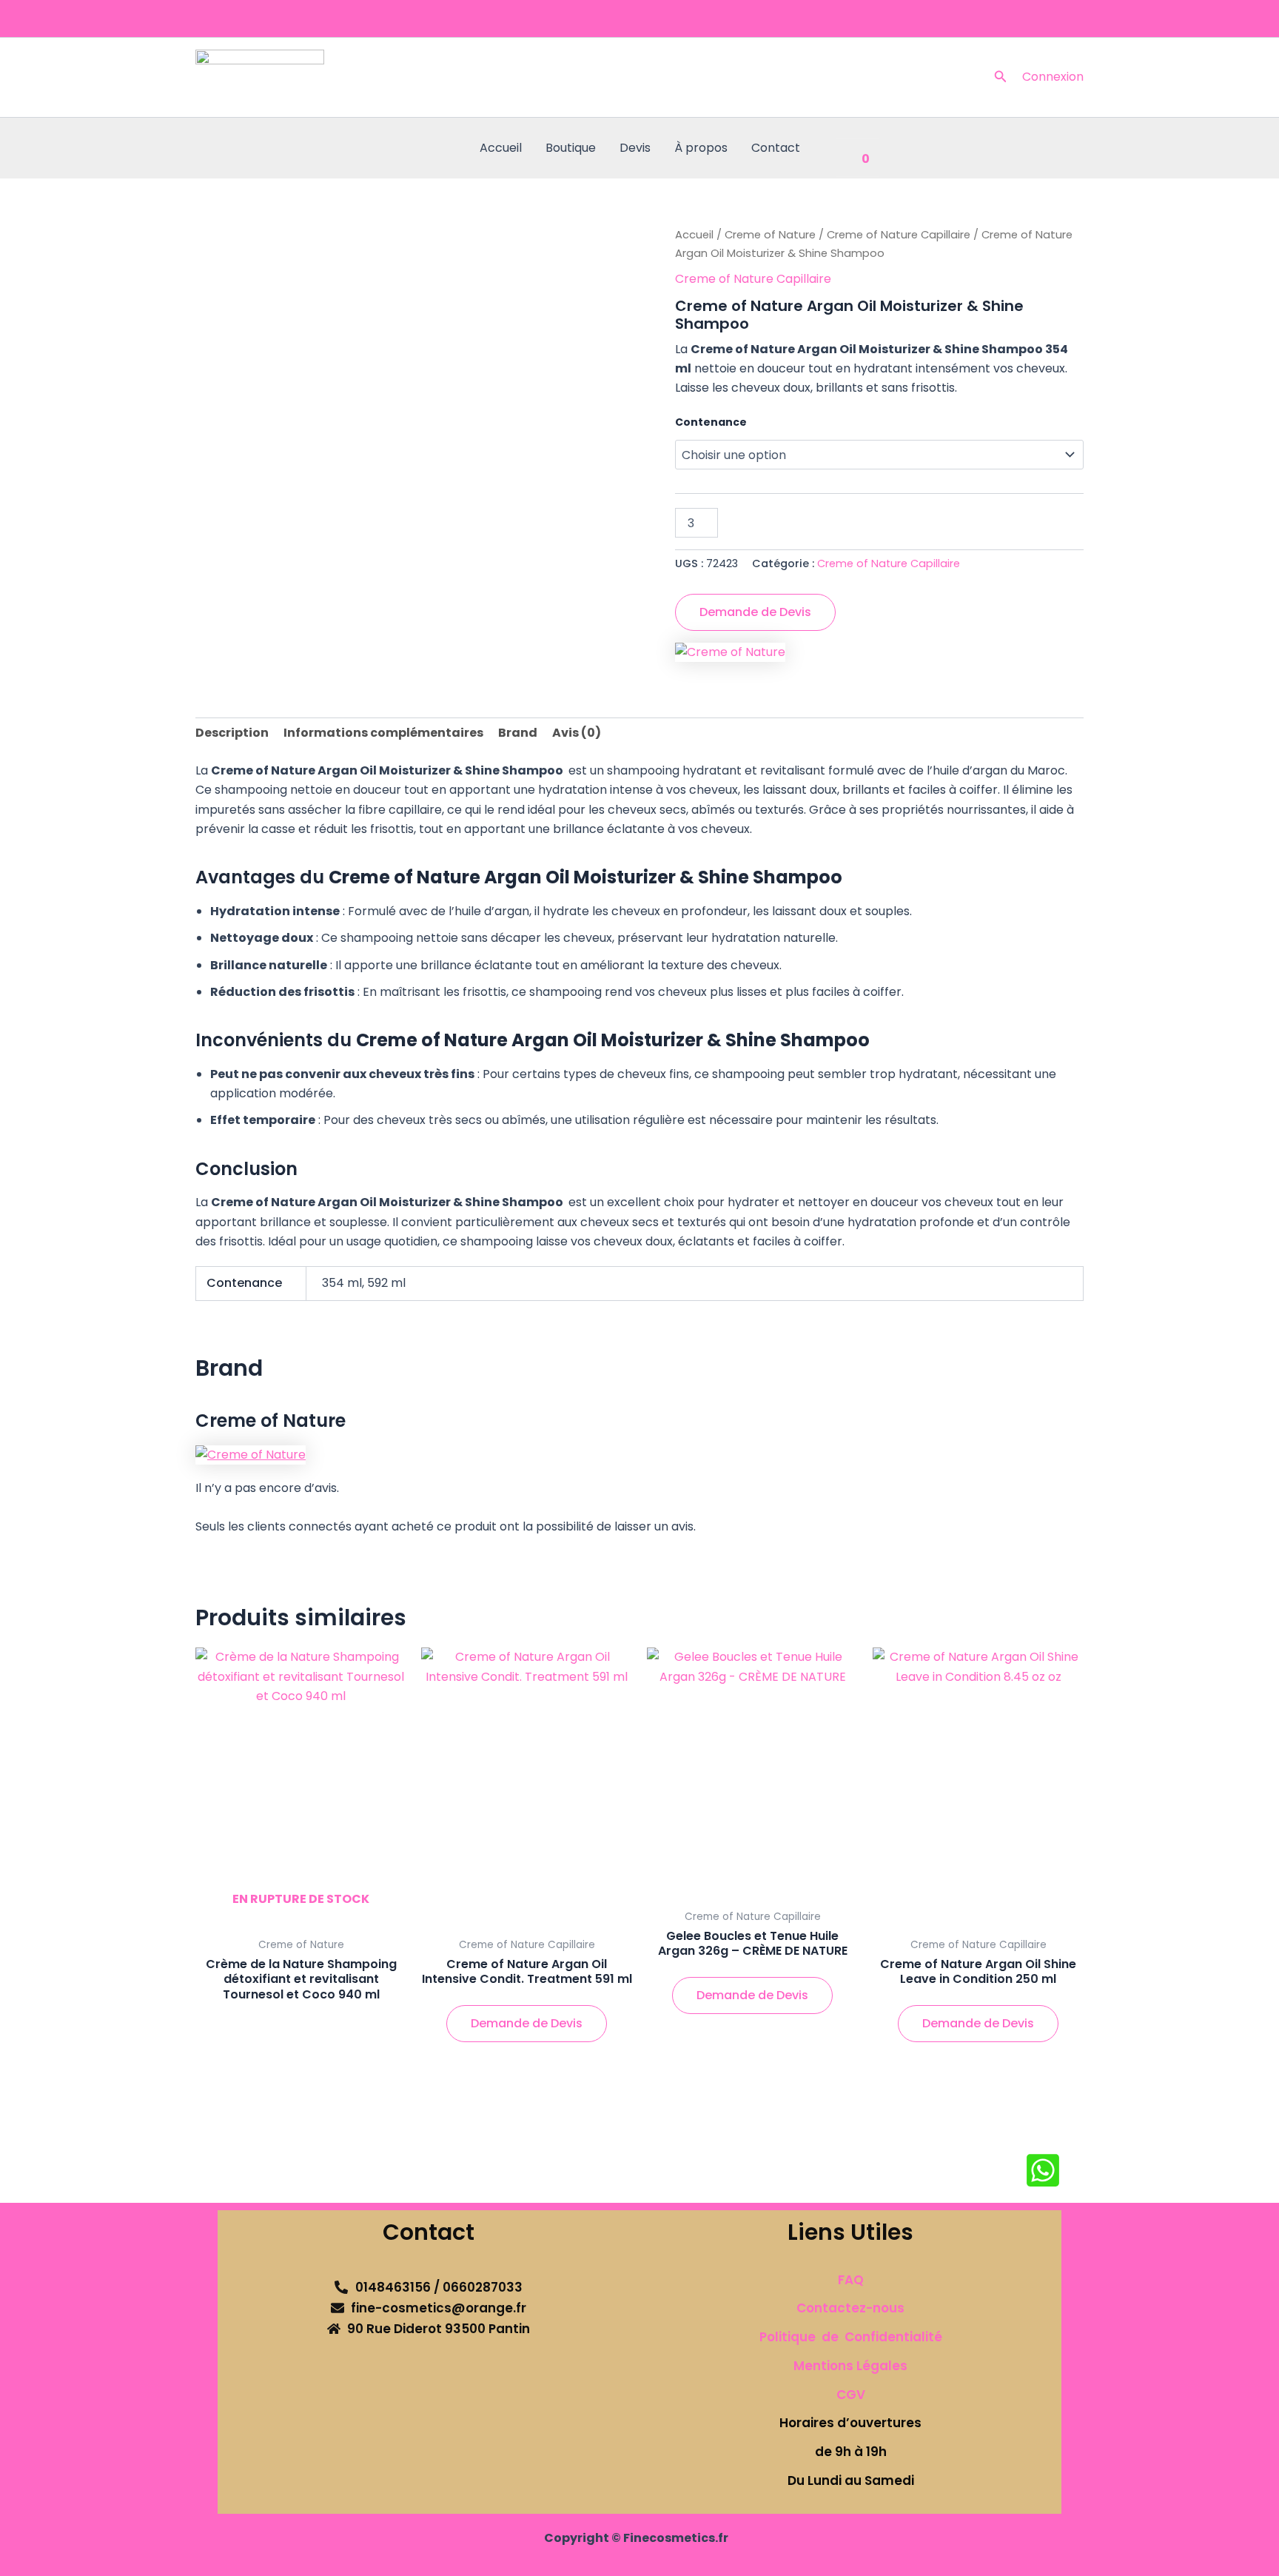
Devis (635, 148)
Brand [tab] (518, 733)
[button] (1001, 78)
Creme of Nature (770, 235)
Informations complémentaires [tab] (383, 733)
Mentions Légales (850, 2366)
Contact (776, 148)
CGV (851, 2395)
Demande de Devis (755, 612)
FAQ (851, 2280)
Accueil (501, 148)
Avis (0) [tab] (577, 733)
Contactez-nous (850, 2308)
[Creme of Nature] (730, 653)
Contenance (711, 422)
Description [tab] (232, 733)
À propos (701, 148)
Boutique (571, 148)
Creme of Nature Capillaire (899, 235)
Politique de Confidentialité (851, 2337)
